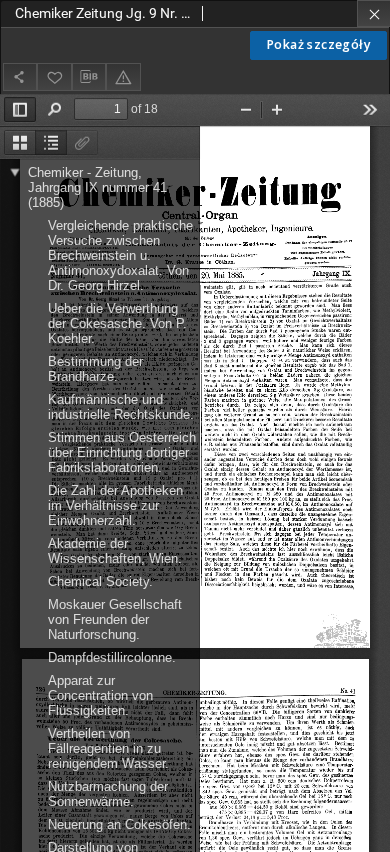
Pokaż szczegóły (318, 44)
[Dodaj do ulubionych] (54, 76)
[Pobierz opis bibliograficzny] (89, 77)
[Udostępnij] (20, 76)
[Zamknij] (373, 13)
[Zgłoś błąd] (123, 76)
